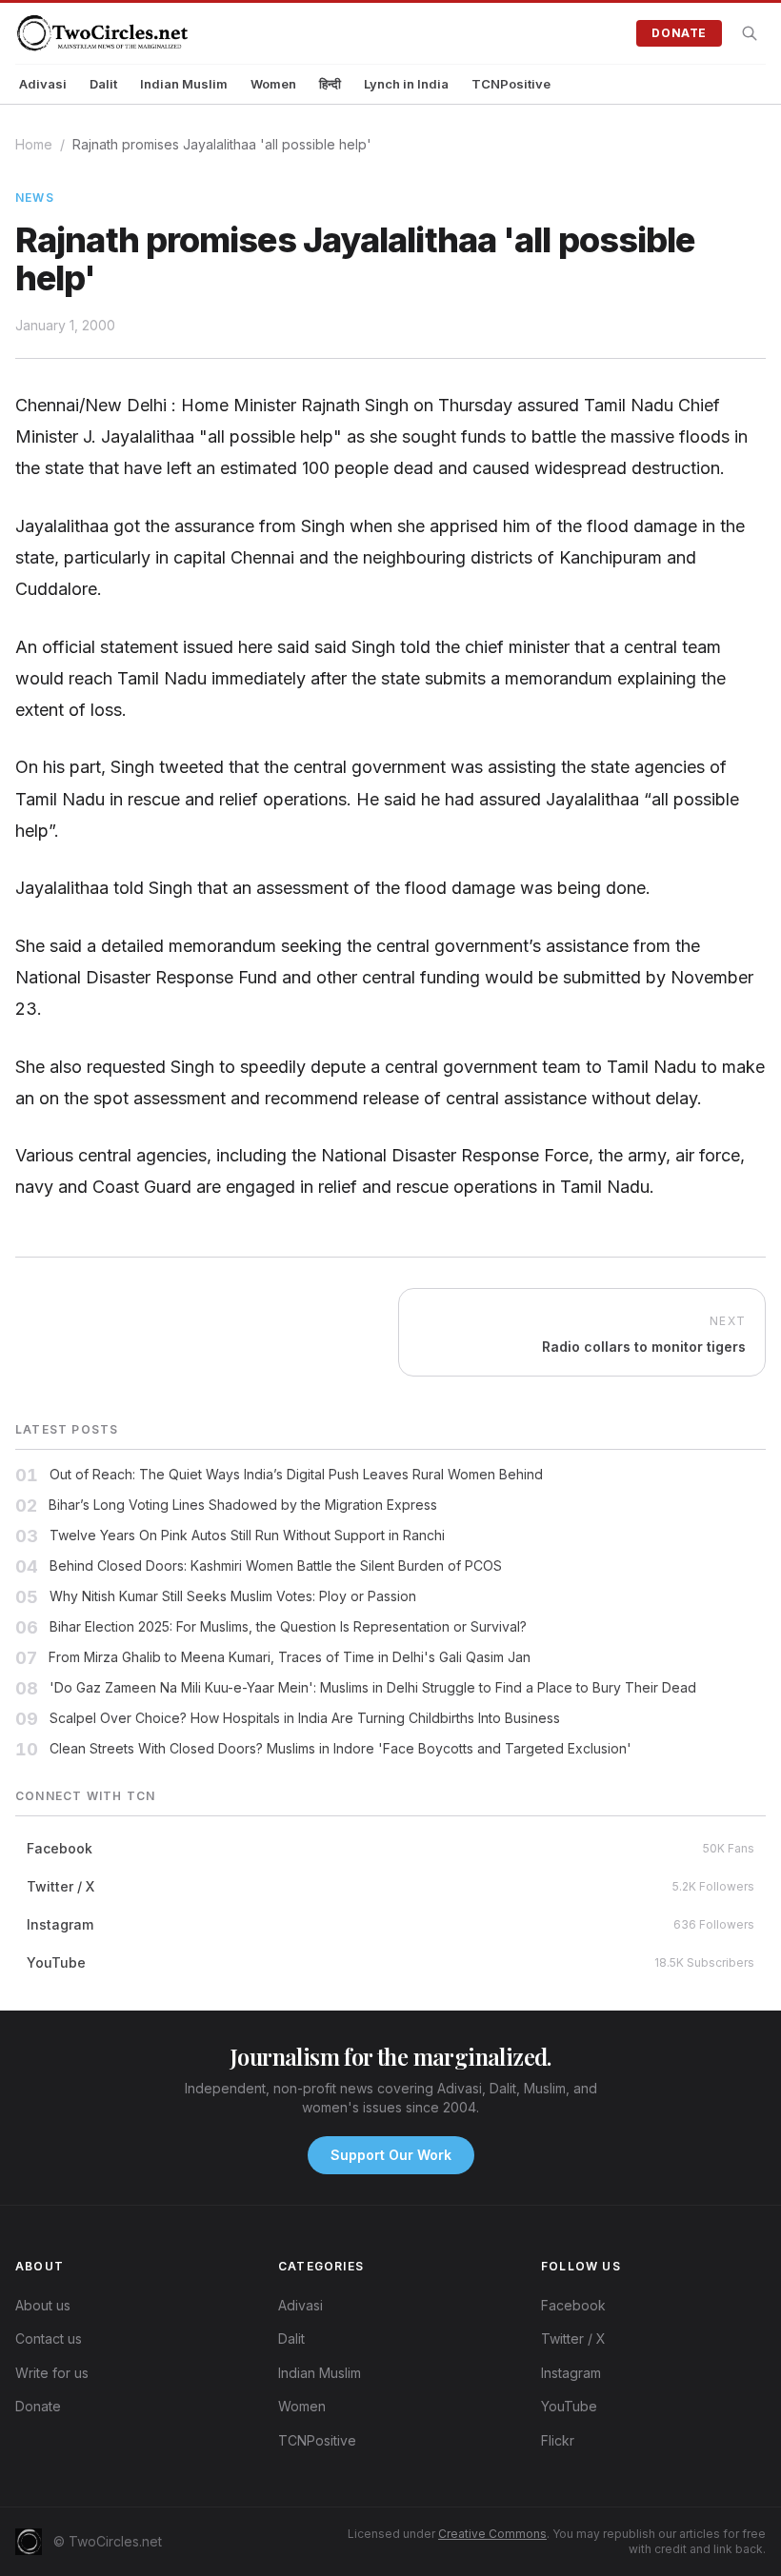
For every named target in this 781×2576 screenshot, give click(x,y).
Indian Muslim (184, 84)
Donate (679, 33)
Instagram (571, 2373)
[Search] (750, 33)
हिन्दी (330, 84)
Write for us (52, 2373)
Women (273, 84)
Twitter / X (573, 2338)
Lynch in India (406, 84)
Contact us (49, 2338)
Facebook (573, 2305)
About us (43, 2305)
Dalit (103, 84)
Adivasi (43, 84)
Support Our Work (391, 2155)
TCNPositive (511, 84)
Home (34, 144)
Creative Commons (492, 2534)
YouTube (569, 2406)
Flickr (558, 2440)
